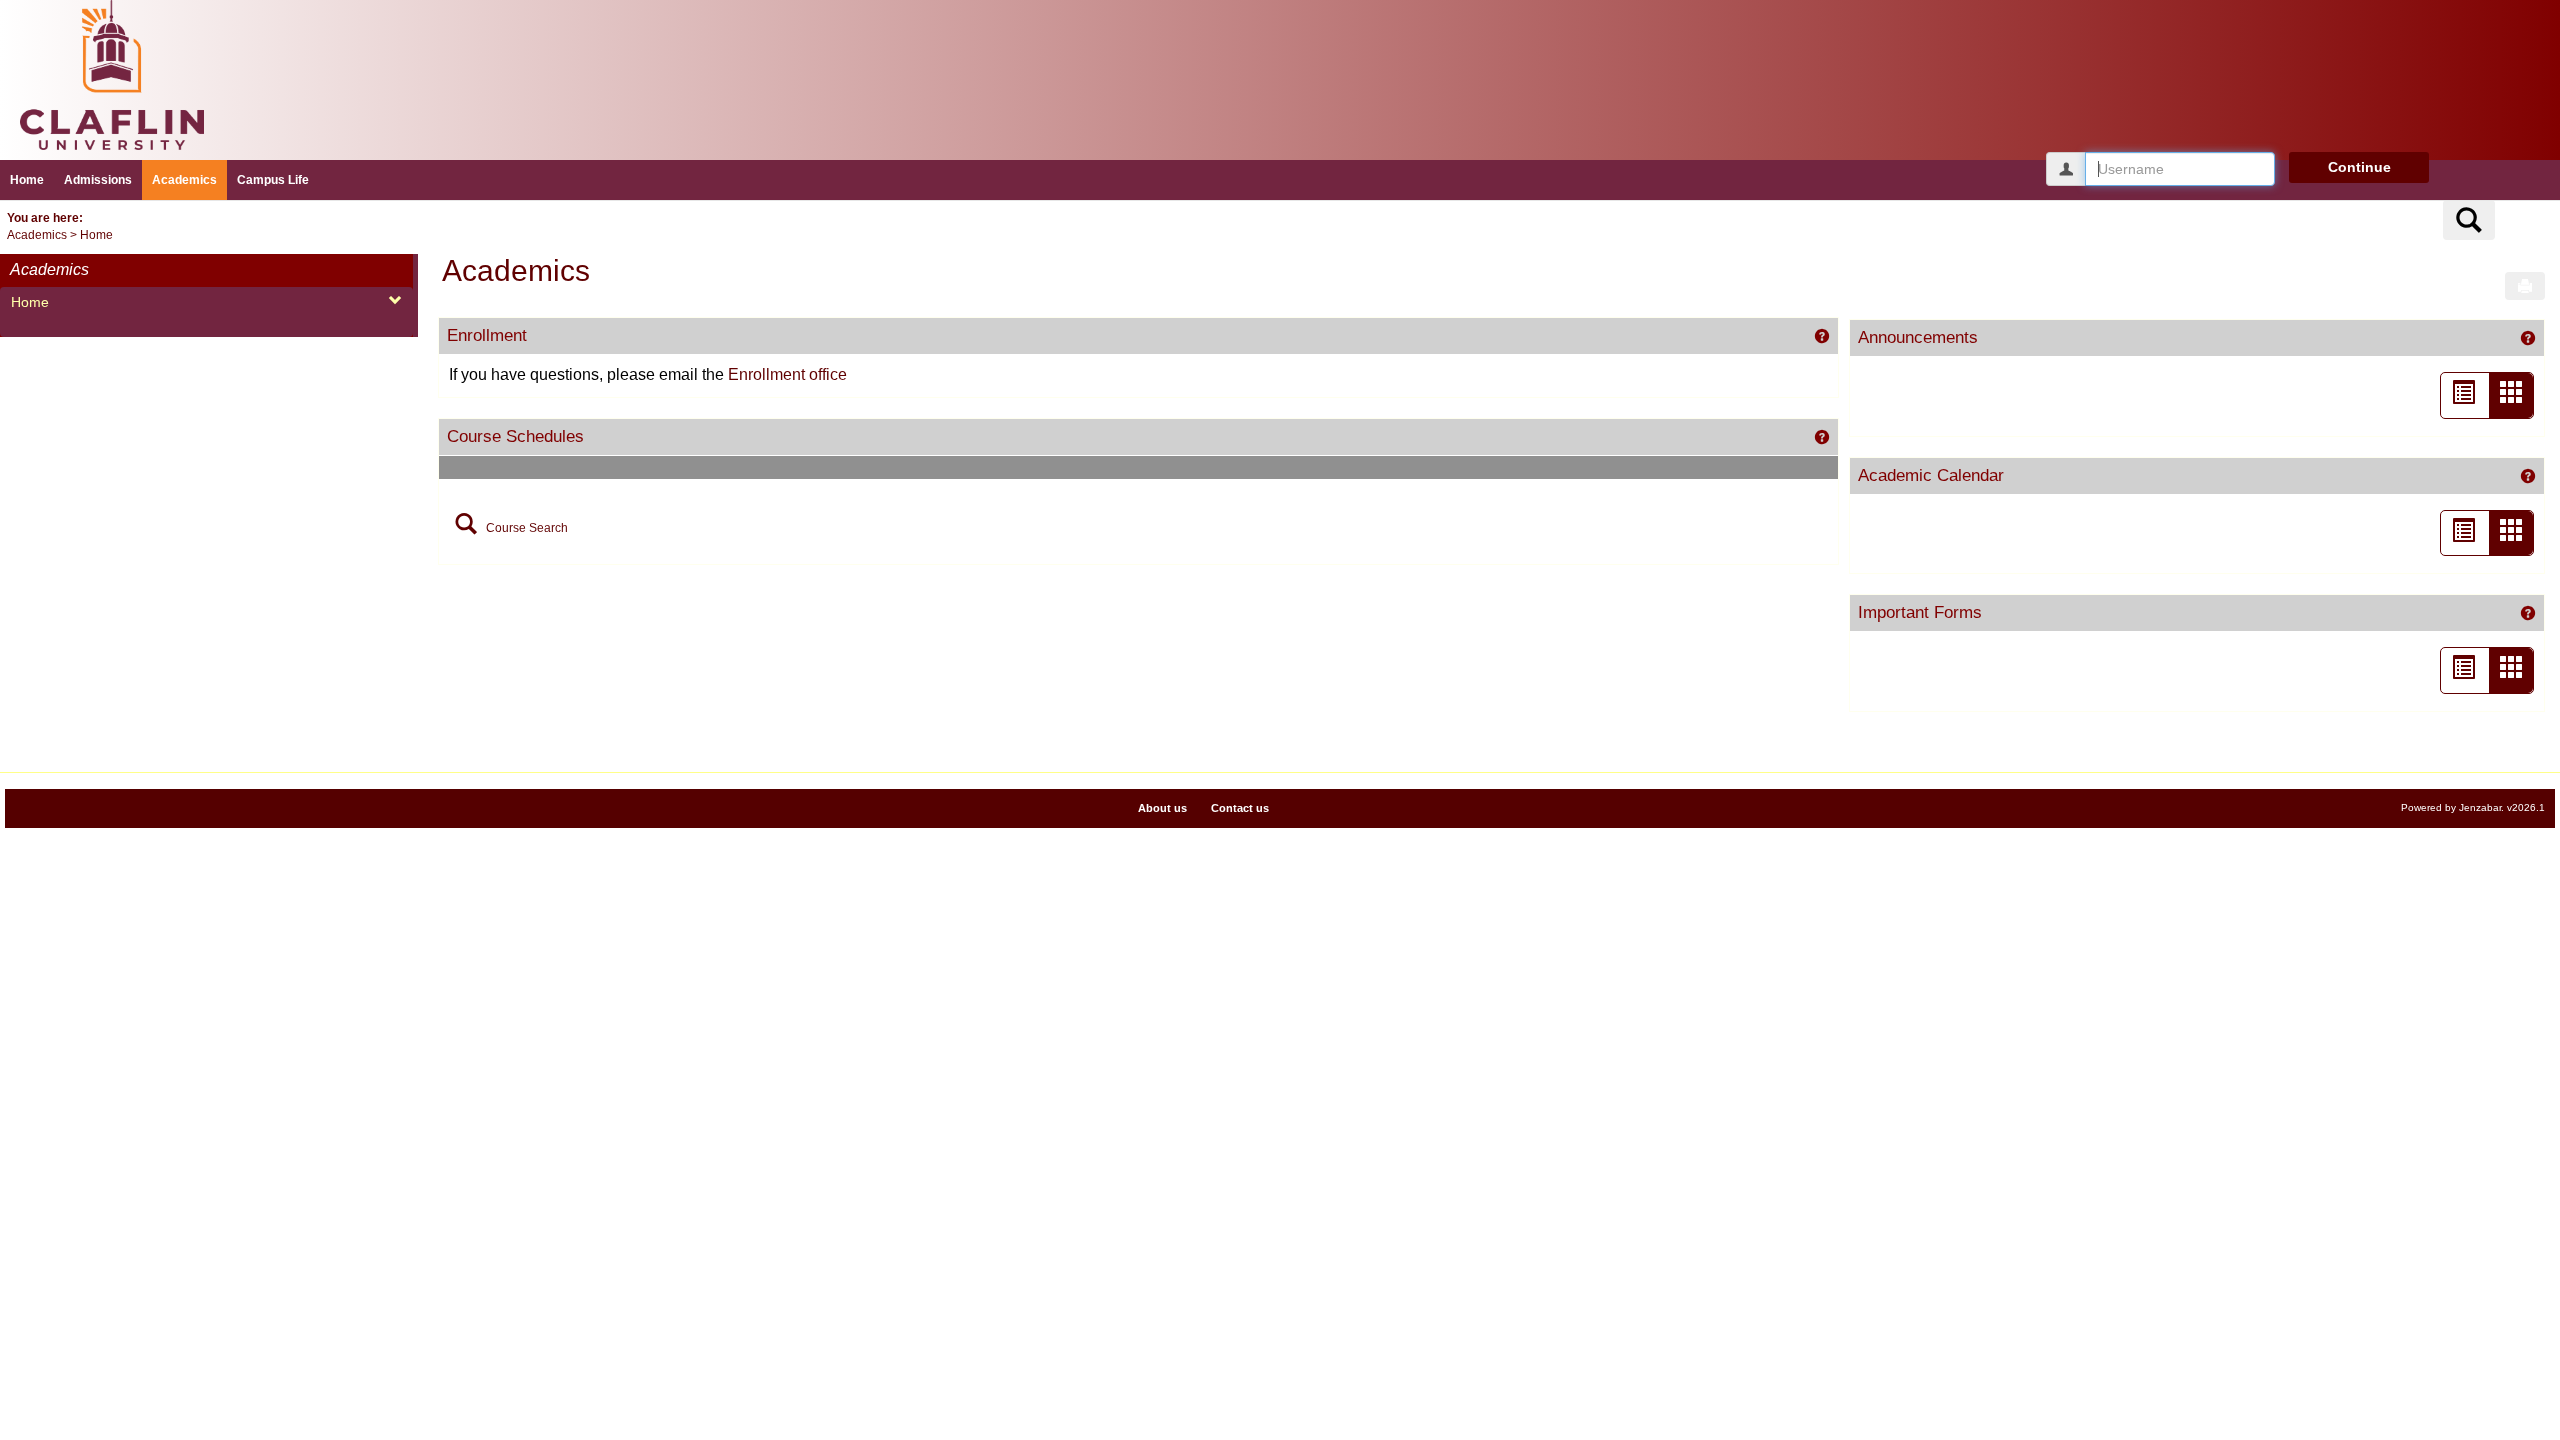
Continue (2359, 167)
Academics (184, 180)
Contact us (1240, 808)
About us (1162, 808)
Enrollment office (787, 374)
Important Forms (1920, 612)
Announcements (1918, 337)
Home (27, 180)
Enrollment (487, 335)
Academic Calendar (1931, 475)
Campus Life (273, 180)
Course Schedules (515, 436)
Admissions (98, 180)
